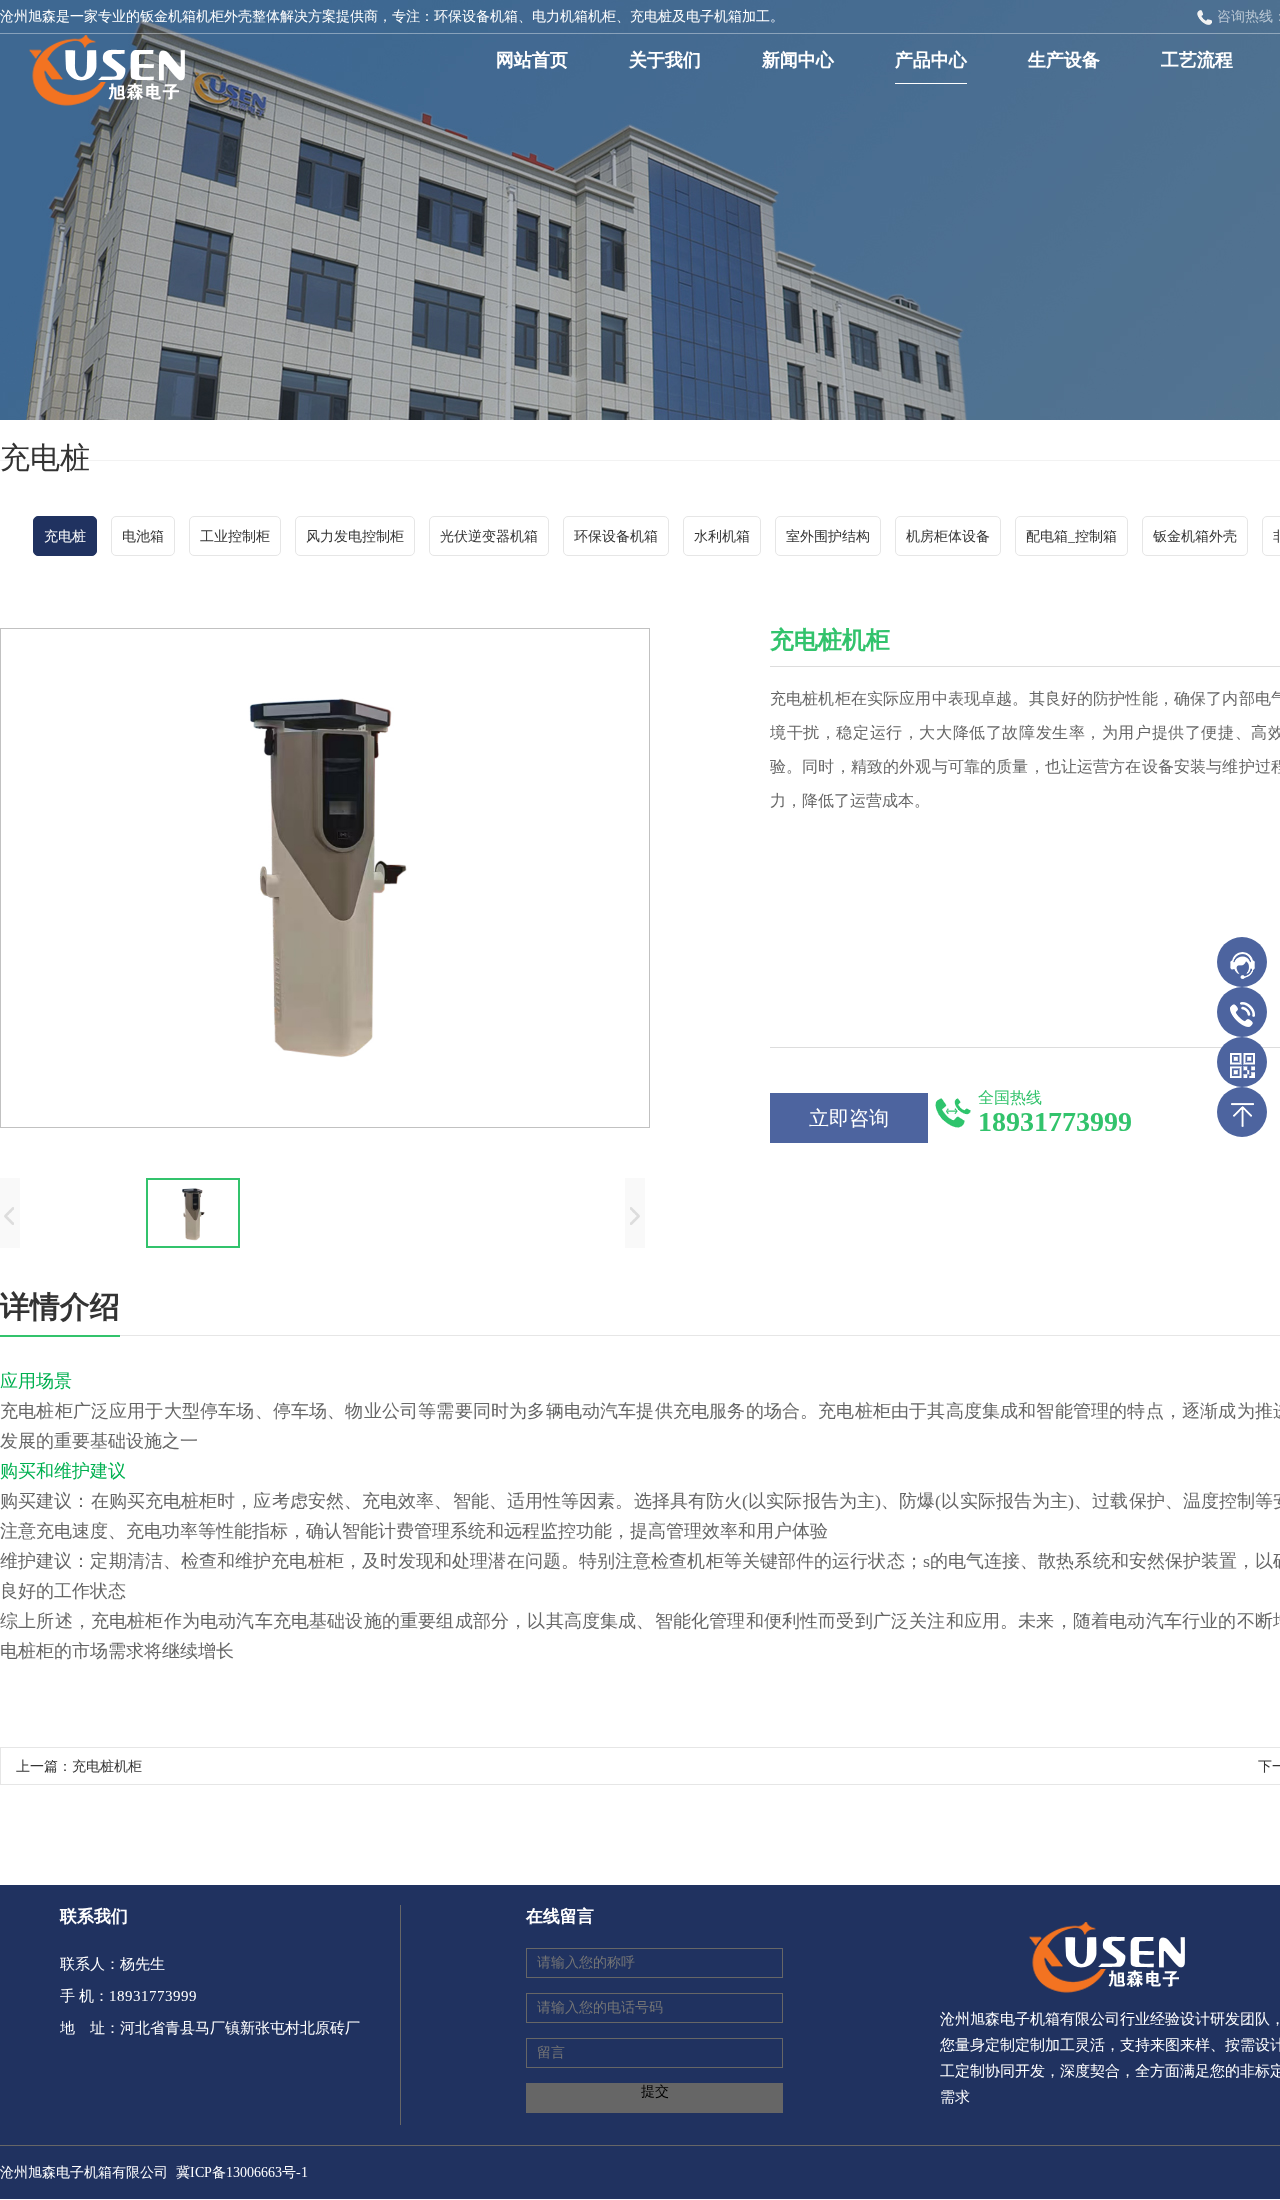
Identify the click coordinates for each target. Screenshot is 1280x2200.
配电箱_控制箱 (1071, 536)
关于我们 (665, 60)
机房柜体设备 (948, 536)
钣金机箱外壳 (1195, 536)
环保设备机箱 (616, 536)
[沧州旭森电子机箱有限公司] (100, 63)
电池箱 (143, 536)
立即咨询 (849, 1118)
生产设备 (1064, 60)
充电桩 (65, 536)
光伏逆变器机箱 (489, 536)
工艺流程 (1197, 60)
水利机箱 (722, 536)
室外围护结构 (828, 536)
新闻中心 (798, 60)
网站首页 (532, 60)
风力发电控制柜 (355, 536)
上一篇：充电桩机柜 (79, 1766)
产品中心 (931, 60)
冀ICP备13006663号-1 (242, 2172)
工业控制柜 (235, 536)
